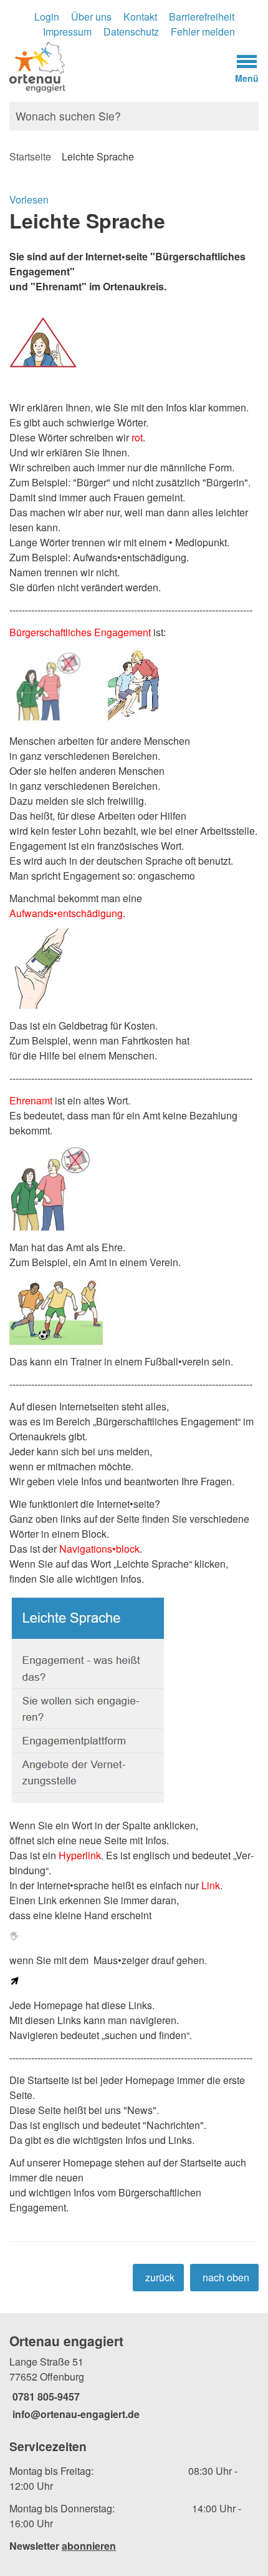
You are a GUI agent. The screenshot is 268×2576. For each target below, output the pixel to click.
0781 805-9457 (45, 2397)
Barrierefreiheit (202, 17)
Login (47, 17)
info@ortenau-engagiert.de (74, 2414)
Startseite (30, 156)
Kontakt (140, 17)
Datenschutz (131, 32)
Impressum (67, 32)
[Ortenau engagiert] (134, 2377)
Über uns (91, 17)
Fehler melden (203, 32)
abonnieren (89, 2546)
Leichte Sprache (98, 156)
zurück (160, 2277)
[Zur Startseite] (101, 66)
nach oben (226, 2277)
